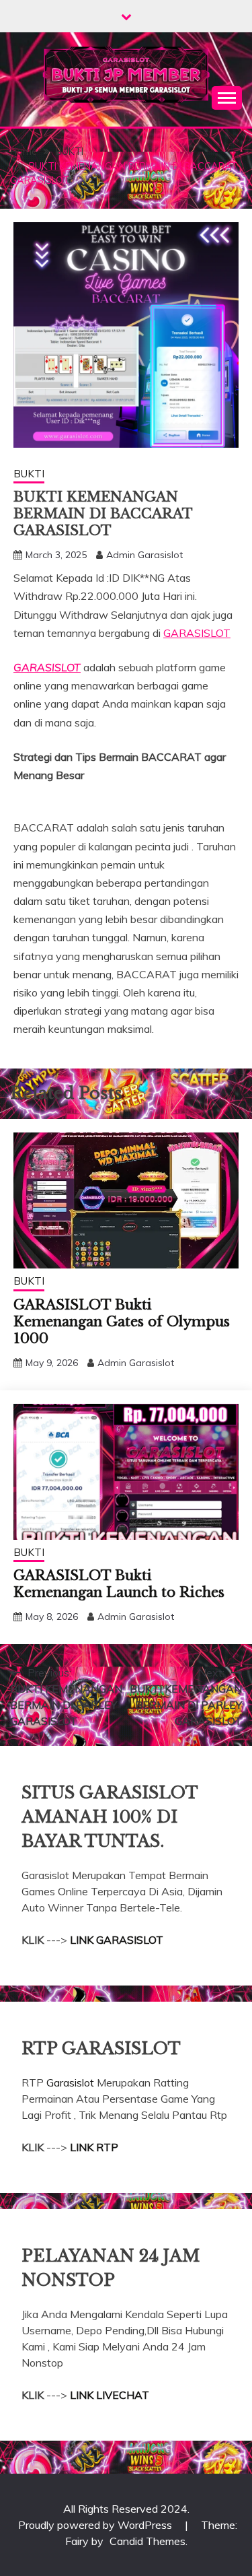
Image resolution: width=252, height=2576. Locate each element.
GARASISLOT (197, 633)
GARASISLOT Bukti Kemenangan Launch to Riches (119, 1584)
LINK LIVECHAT (110, 2395)
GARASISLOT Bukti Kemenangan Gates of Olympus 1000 (122, 1322)
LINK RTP (94, 2147)
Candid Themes (148, 2541)
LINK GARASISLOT (117, 1940)
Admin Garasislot (144, 555)
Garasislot (72, 2082)
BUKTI (29, 474)
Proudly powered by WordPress (96, 2525)
